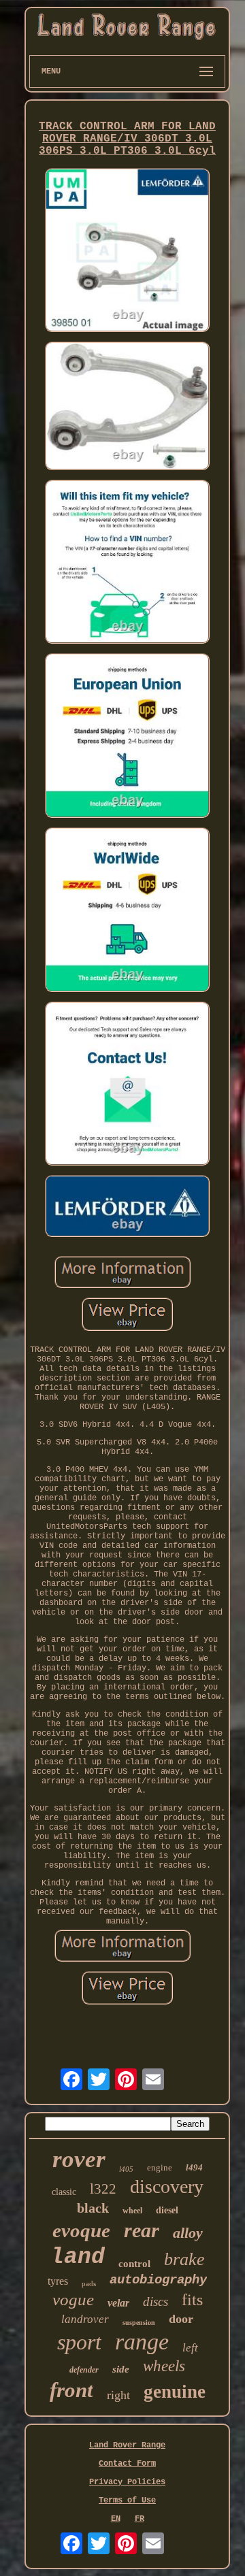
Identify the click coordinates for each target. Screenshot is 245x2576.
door (181, 2319)
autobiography (158, 2280)
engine (160, 2167)
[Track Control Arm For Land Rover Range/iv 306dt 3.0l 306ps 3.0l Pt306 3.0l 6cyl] (127, 252)
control (134, 2264)
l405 (126, 2169)
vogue (73, 2299)
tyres (58, 2281)
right (118, 2395)
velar (118, 2303)
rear (142, 2230)
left (190, 2348)
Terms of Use (127, 2500)
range (142, 2342)
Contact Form (127, 2464)
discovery (167, 2186)
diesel (167, 2210)
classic (64, 2192)
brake (184, 2259)
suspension (139, 2323)
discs (156, 2301)
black (93, 2208)
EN (116, 2519)
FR (140, 2519)
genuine (175, 2392)
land (78, 2257)
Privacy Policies (127, 2482)
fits (192, 2300)
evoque (81, 2230)
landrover (85, 2319)
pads (89, 2283)
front (71, 2390)
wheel (132, 2211)
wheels (164, 2366)
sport (79, 2342)
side (121, 2369)
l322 (103, 2189)
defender (84, 2370)
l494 (194, 2167)
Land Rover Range (127, 2445)
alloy (188, 2233)
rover (79, 2159)
